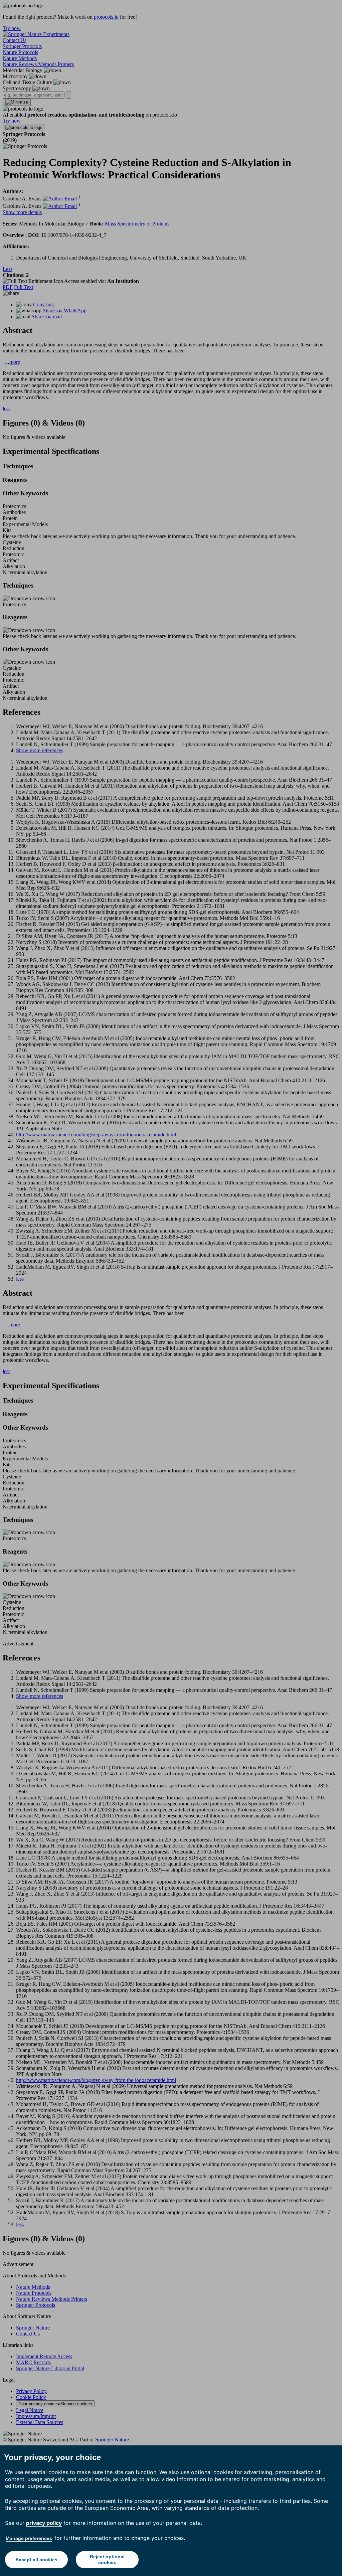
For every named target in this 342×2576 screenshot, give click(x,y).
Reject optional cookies (107, 2559)
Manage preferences (29, 2538)
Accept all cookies (36, 2560)
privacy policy (44, 2523)
